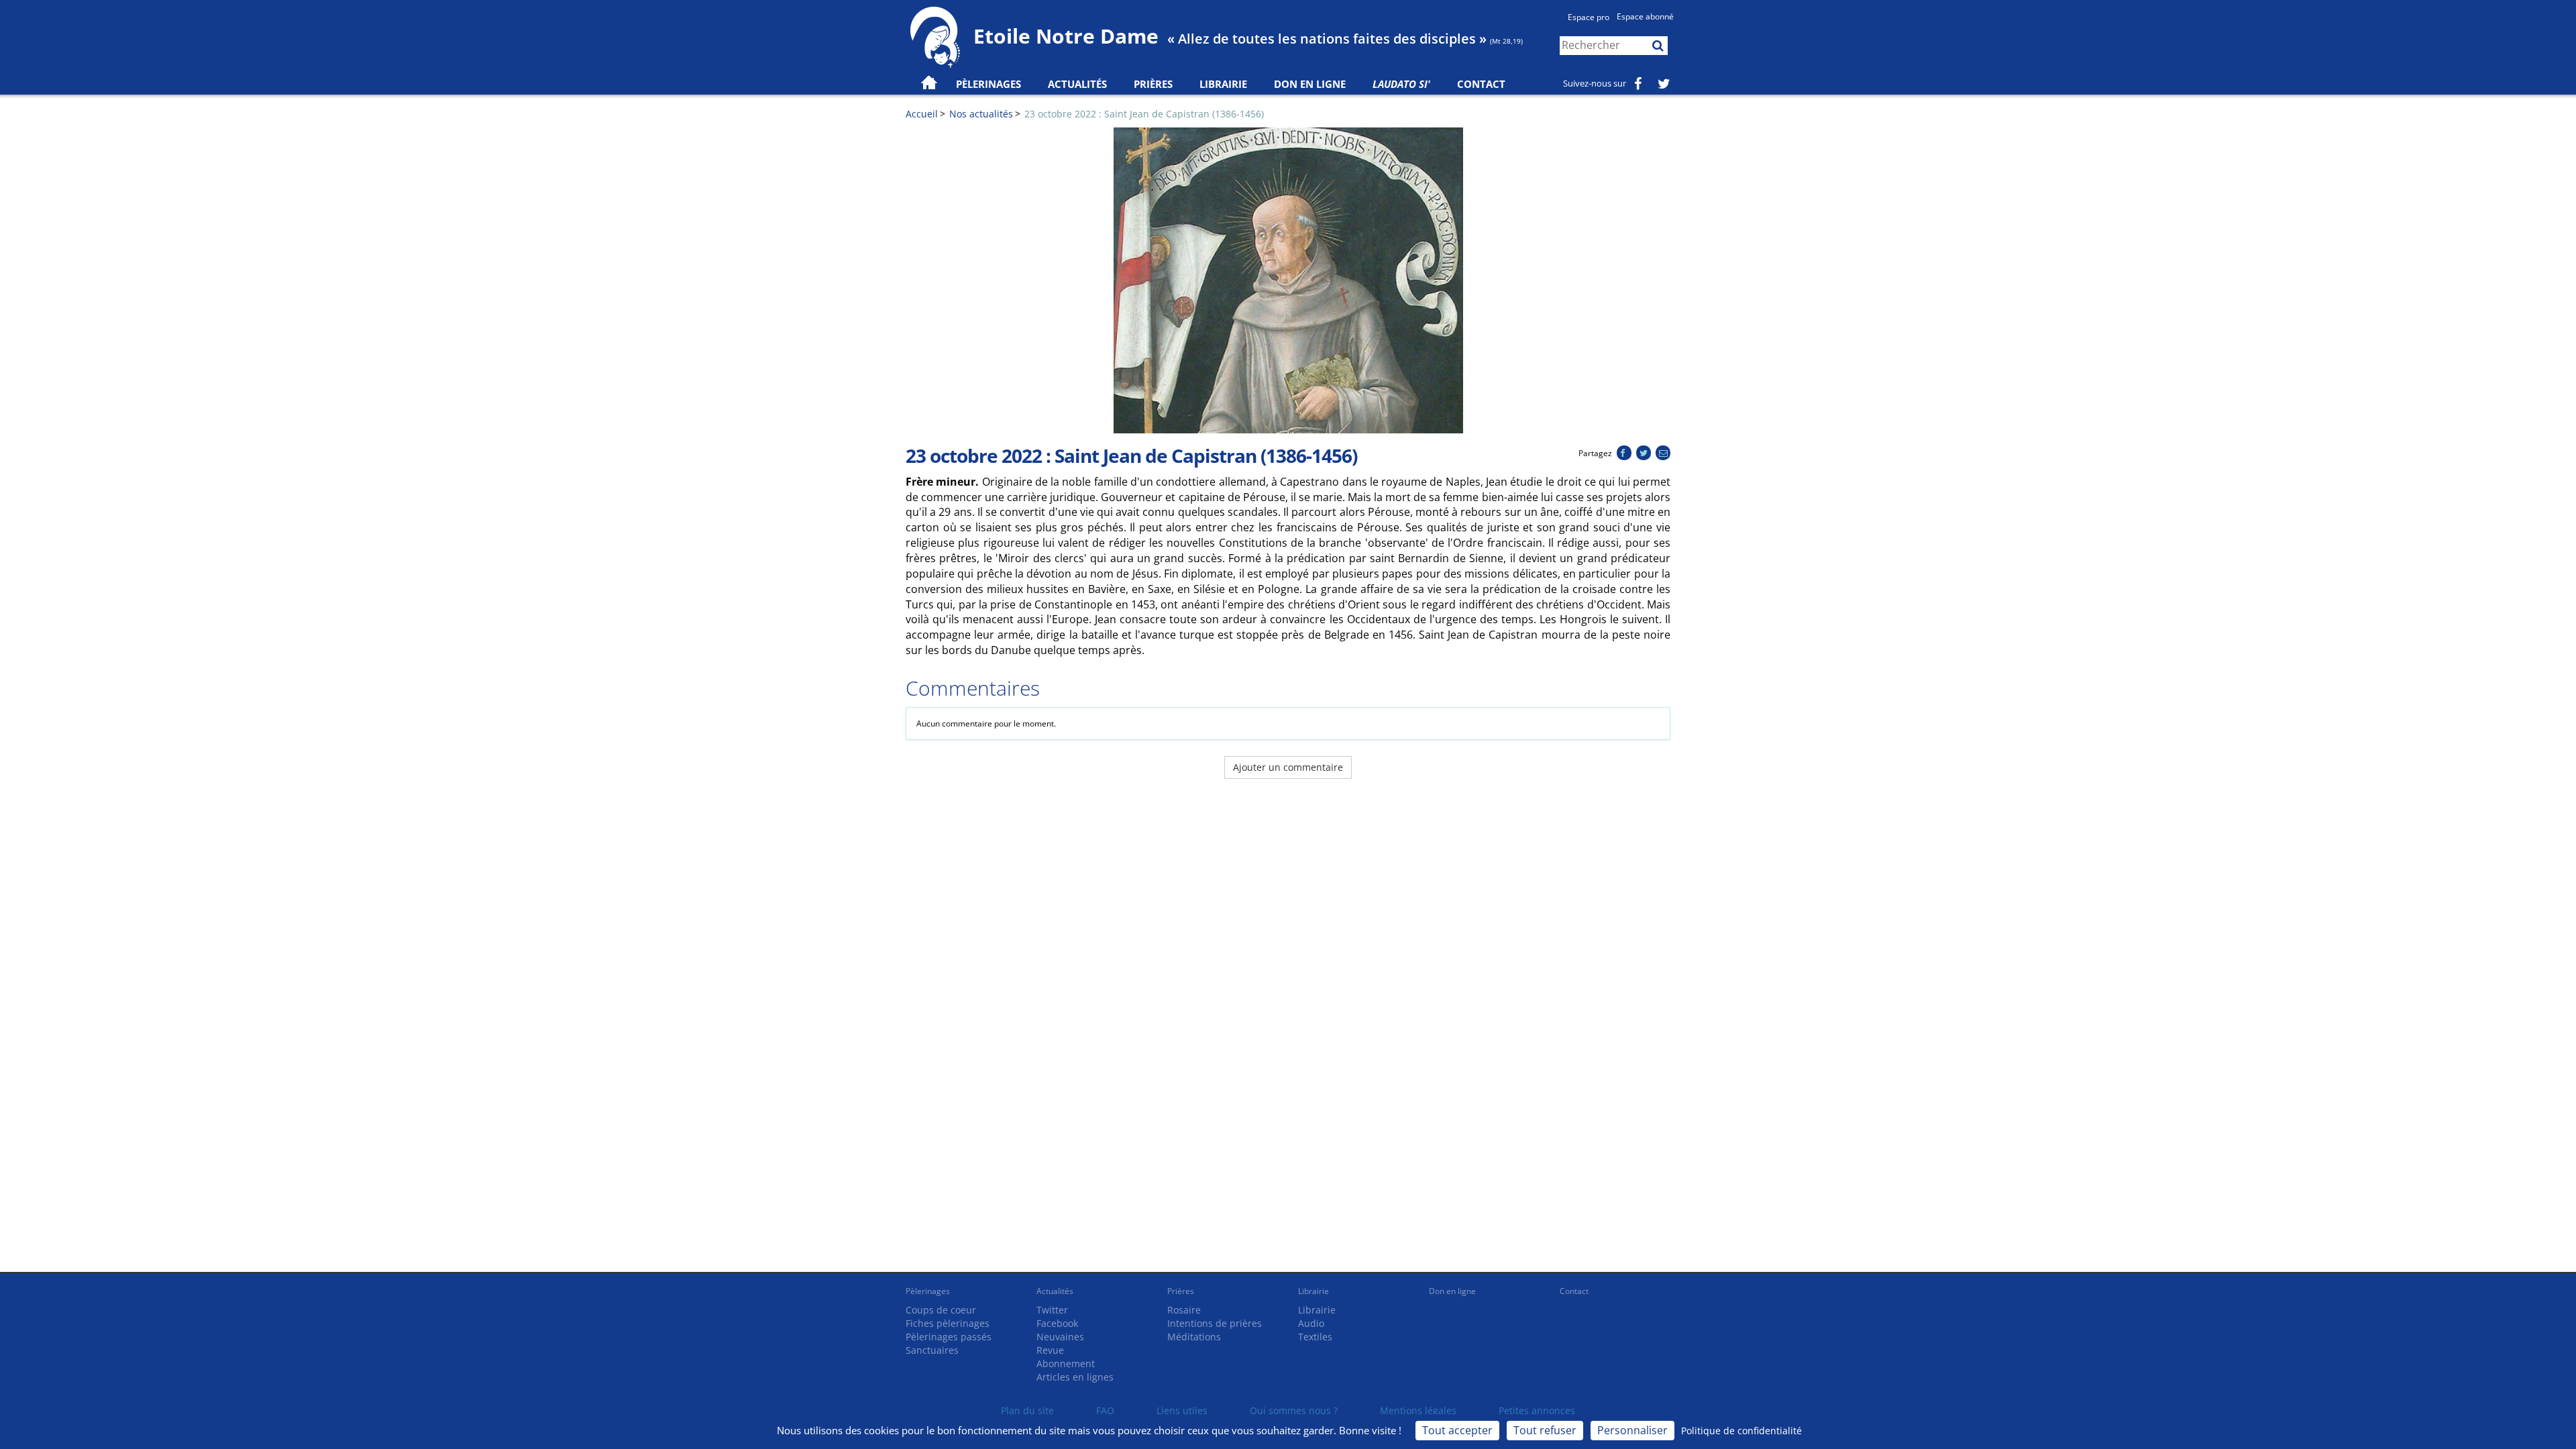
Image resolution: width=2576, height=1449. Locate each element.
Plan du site (1027, 1410)
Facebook (1057, 1323)
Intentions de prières (1215, 1323)
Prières (1153, 84)
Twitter (1052, 1310)
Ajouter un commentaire (1288, 767)
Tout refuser (1545, 1430)
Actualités (1055, 1291)
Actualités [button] (1077, 84)
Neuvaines (1060, 1337)
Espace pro (1589, 17)
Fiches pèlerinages (948, 1323)
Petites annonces (1537, 1410)
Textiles (1315, 1337)
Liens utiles (1182, 1410)
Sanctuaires (932, 1350)
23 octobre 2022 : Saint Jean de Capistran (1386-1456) (1144, 114)
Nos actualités (981, 114)
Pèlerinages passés (949, 1337)
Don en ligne (1310, 84)
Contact (1481, 84)
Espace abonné (1645, 16)
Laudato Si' (1401, 84)
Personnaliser (1632, 1430)
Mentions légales (1418, 1410)
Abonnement (1066, 1363)
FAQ (1105, 1410)
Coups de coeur (941, 1310)
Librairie (1223, 84)
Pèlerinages (928, 1291)
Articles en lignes (1075, 1377)
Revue (1050, 1350)
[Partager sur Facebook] (1624, 453)
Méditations (1194, 1337)
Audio (1311, 1323)
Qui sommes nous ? (1294, 1410)
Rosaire (1184, 1310)
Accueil (922, 114)
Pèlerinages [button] (988, 84)
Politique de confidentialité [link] (1741, 1431)
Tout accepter (1457, 1430)
